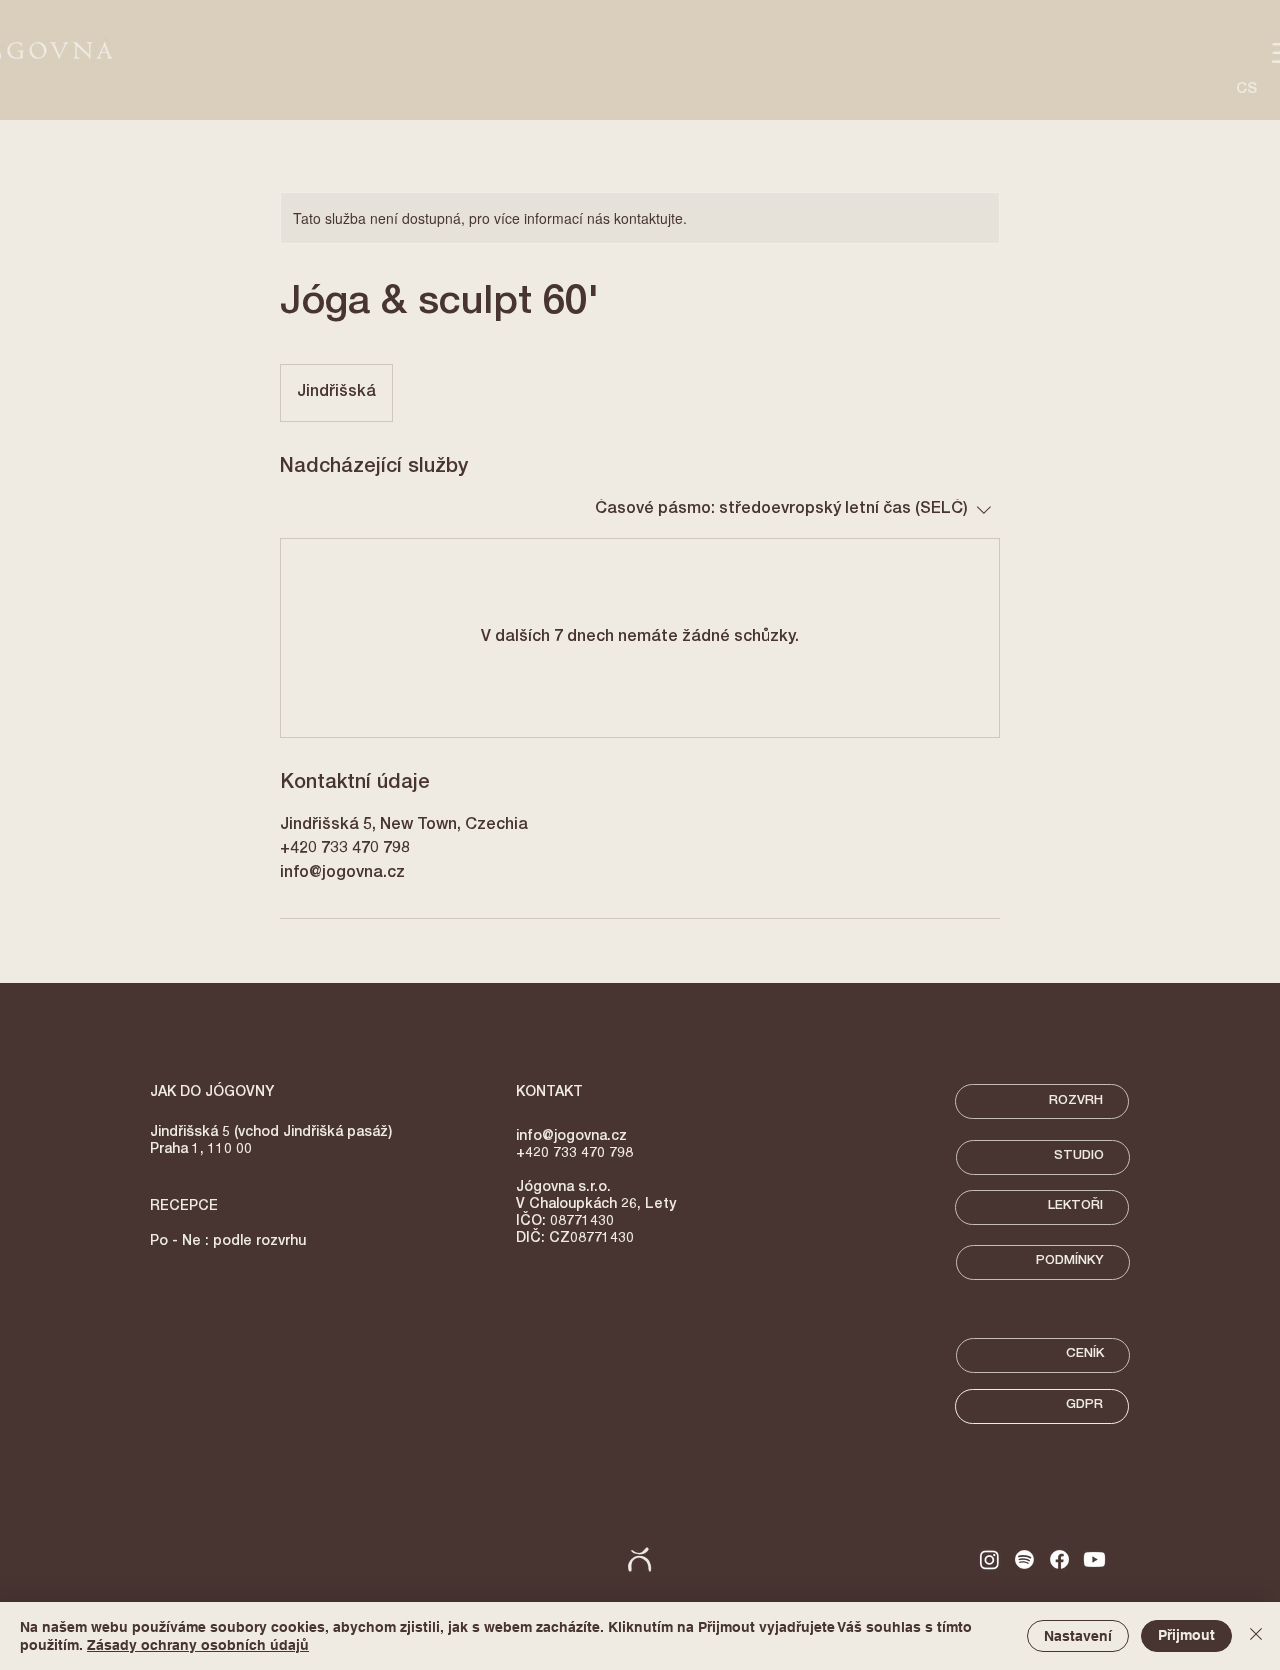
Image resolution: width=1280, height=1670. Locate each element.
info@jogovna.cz (571, 1137)
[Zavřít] (1256, 1636)
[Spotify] (1024, 1559)
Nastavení (1078, 1636)
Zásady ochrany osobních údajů (198, 1645)
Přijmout (1186, 1635)
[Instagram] (989, 1559)
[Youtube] (1094, 1559)
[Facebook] (1059, 1559)
